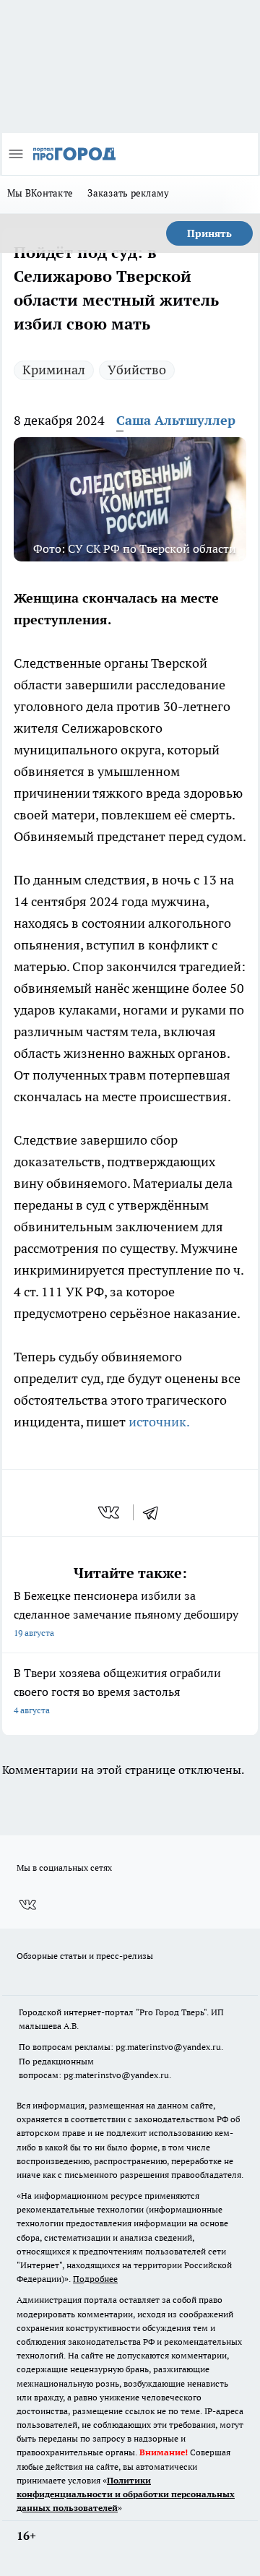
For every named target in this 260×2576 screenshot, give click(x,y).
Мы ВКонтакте (40, 193)
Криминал (54, 370)
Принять (209, 233)
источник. (159, 1422)
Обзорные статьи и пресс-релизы (85, 1956)
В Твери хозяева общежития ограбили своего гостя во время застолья (117, 1690)
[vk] (110, 1512)
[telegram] (155, 1512)
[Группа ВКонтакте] (27, 1905)
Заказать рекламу (128, 193)
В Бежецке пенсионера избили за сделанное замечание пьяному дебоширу (126, 1613)
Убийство (137, 370)
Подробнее (95, 2279)
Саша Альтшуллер (176, 420)
